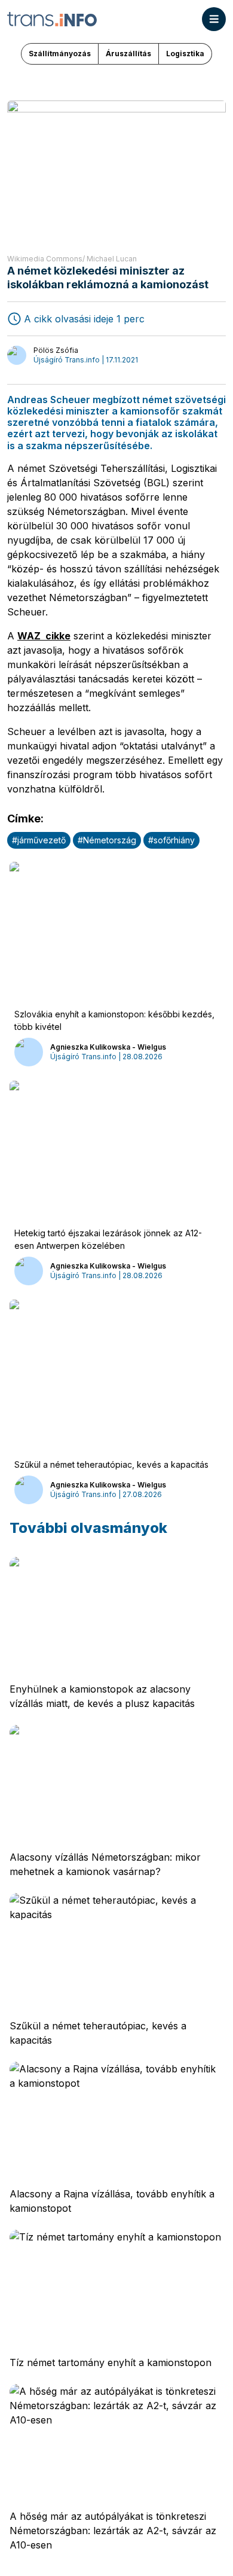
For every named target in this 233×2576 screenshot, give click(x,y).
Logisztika (185, 54)
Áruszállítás (128, 54)
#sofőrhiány (171, 840)
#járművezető (39, 840)
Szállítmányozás (60, 54)
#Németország (107, 840)
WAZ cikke (44, 636)
